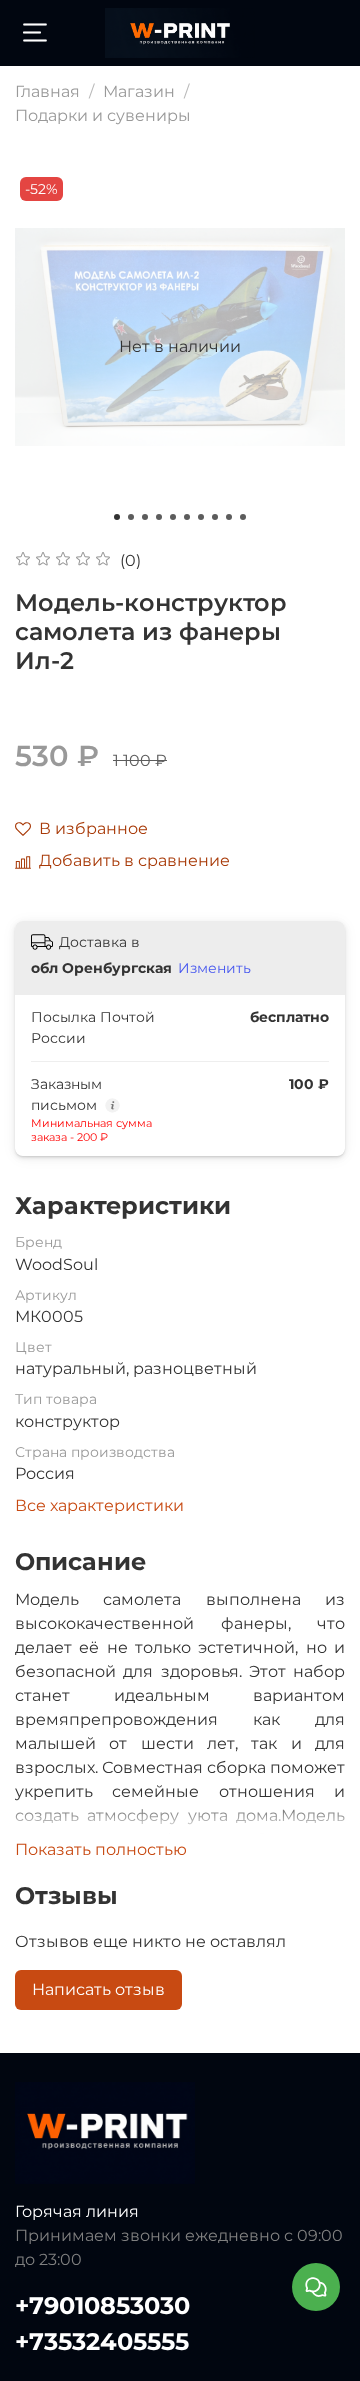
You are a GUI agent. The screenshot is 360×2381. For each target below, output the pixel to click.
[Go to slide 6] (187, 517)
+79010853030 (102, 2305)
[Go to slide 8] (215, 517)
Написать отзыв (98, 1989)
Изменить (214, 968)
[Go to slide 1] (117, 517)
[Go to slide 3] (145, 517)
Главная (47, 91)
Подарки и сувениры (103, 115)
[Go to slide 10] (243, 517)
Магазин (139, 91)
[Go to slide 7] (201, 517)
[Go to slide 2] (131, 517)
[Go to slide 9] (229, 517)
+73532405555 (102, 2341)
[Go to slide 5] (173, 517)
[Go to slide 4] (159, 517)
